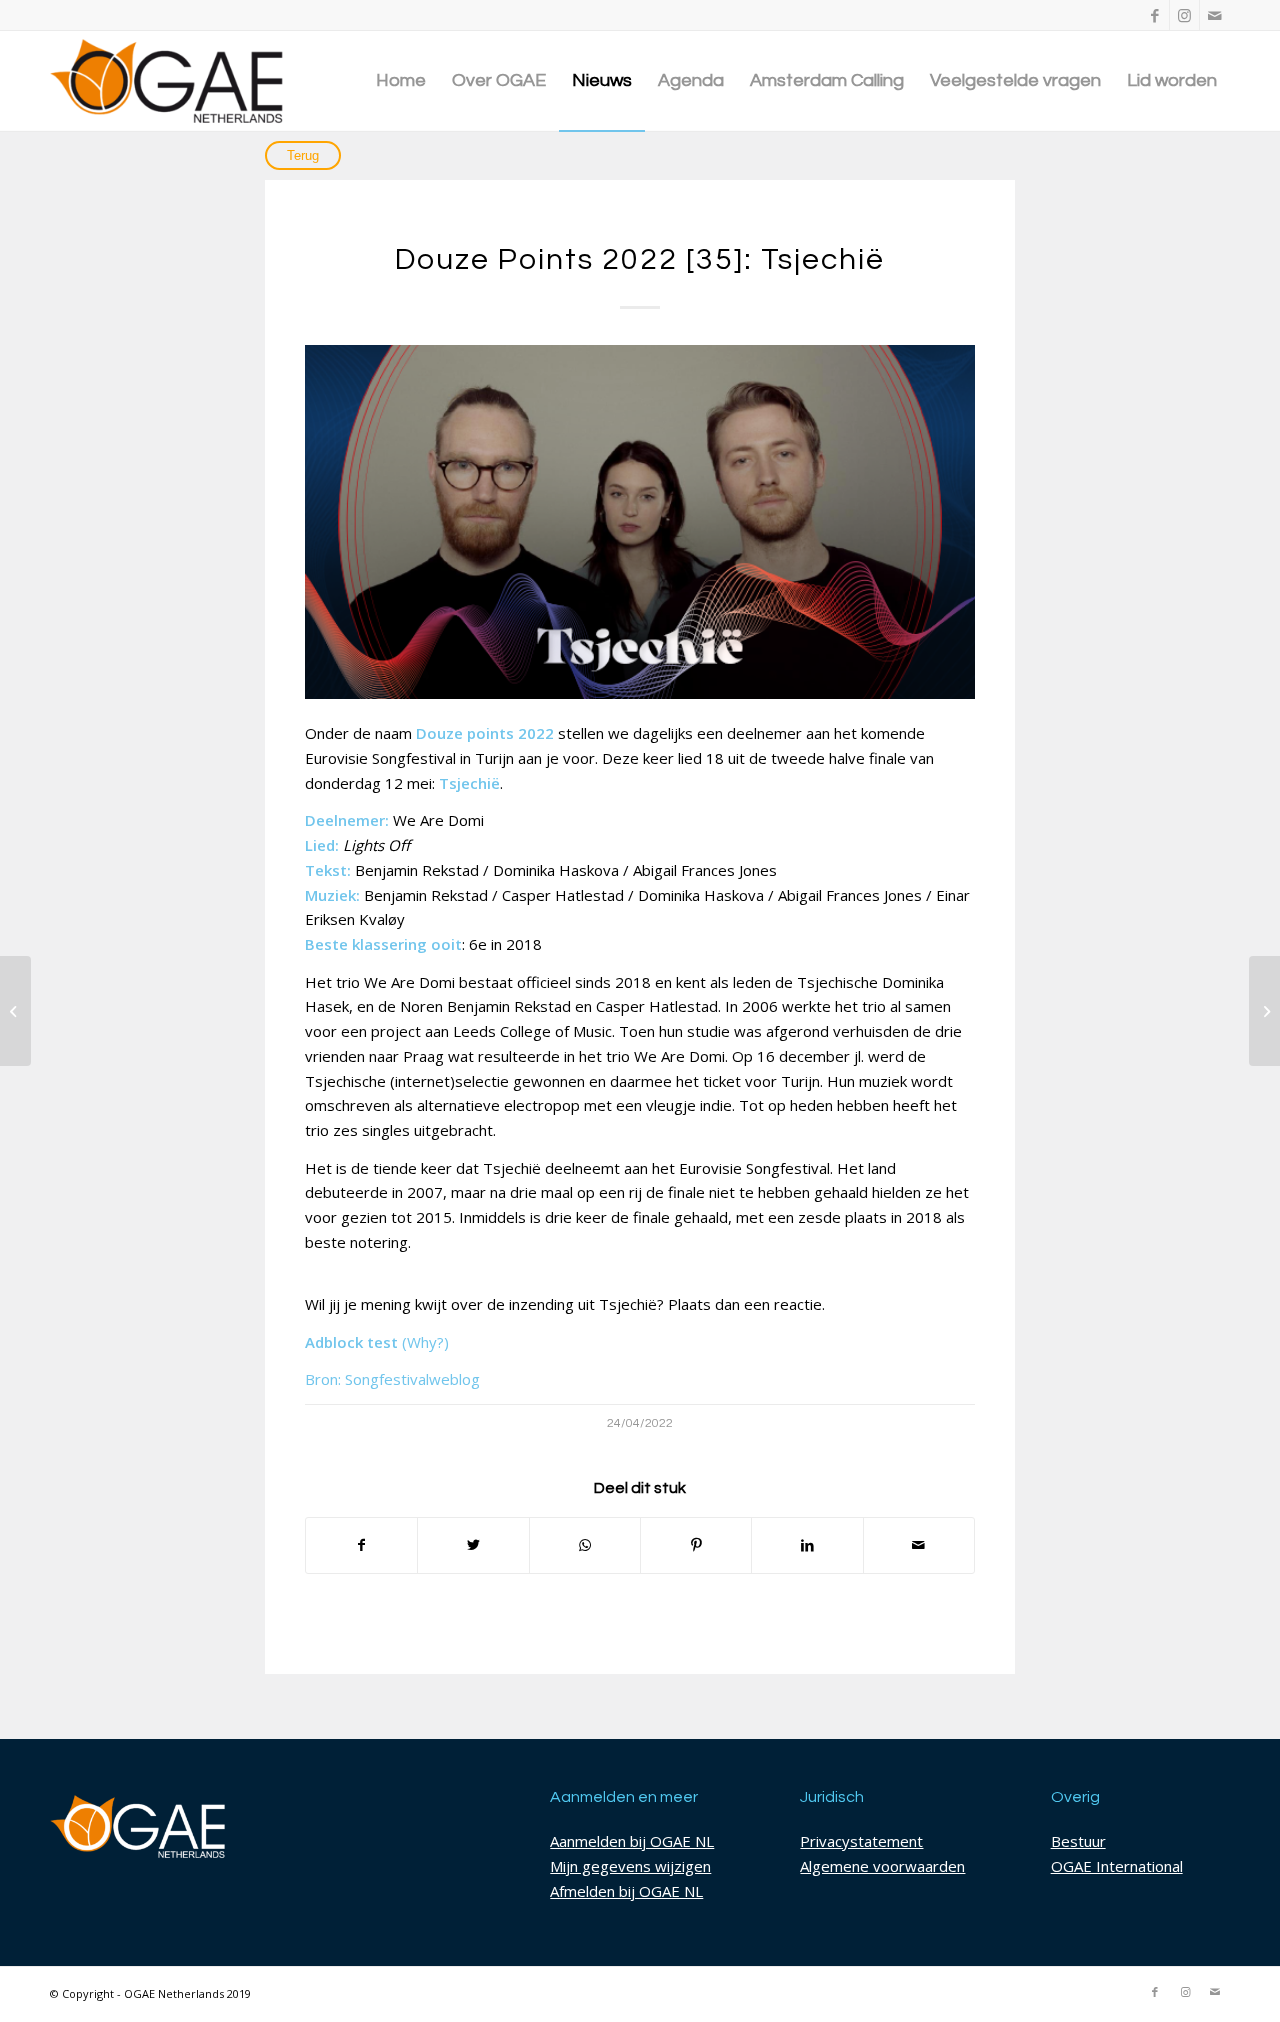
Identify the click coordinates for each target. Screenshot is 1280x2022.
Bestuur (1078, 1841)
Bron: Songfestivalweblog (392, 1379)
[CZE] (640, 522)
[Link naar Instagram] (1184, 15)
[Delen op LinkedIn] (807, 1545)
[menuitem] (401, 81)
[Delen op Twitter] (473, 1545)
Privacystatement (861, 1841)
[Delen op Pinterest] (696, 1545)
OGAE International (1117, 1866)
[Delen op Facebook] (361, 1545)
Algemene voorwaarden (882, 1866)
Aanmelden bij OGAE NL (632, 1841)
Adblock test (351, 1342)
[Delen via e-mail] (919, 1545)
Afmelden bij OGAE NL (626, 1891)
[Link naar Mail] (1215, 15)
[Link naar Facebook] (1154, 15)
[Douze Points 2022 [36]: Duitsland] (1264, 1011)
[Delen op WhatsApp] (585, 1545)
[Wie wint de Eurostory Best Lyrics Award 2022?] (15, 1011)
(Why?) (425, 1342)
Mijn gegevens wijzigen (630, 1866)
